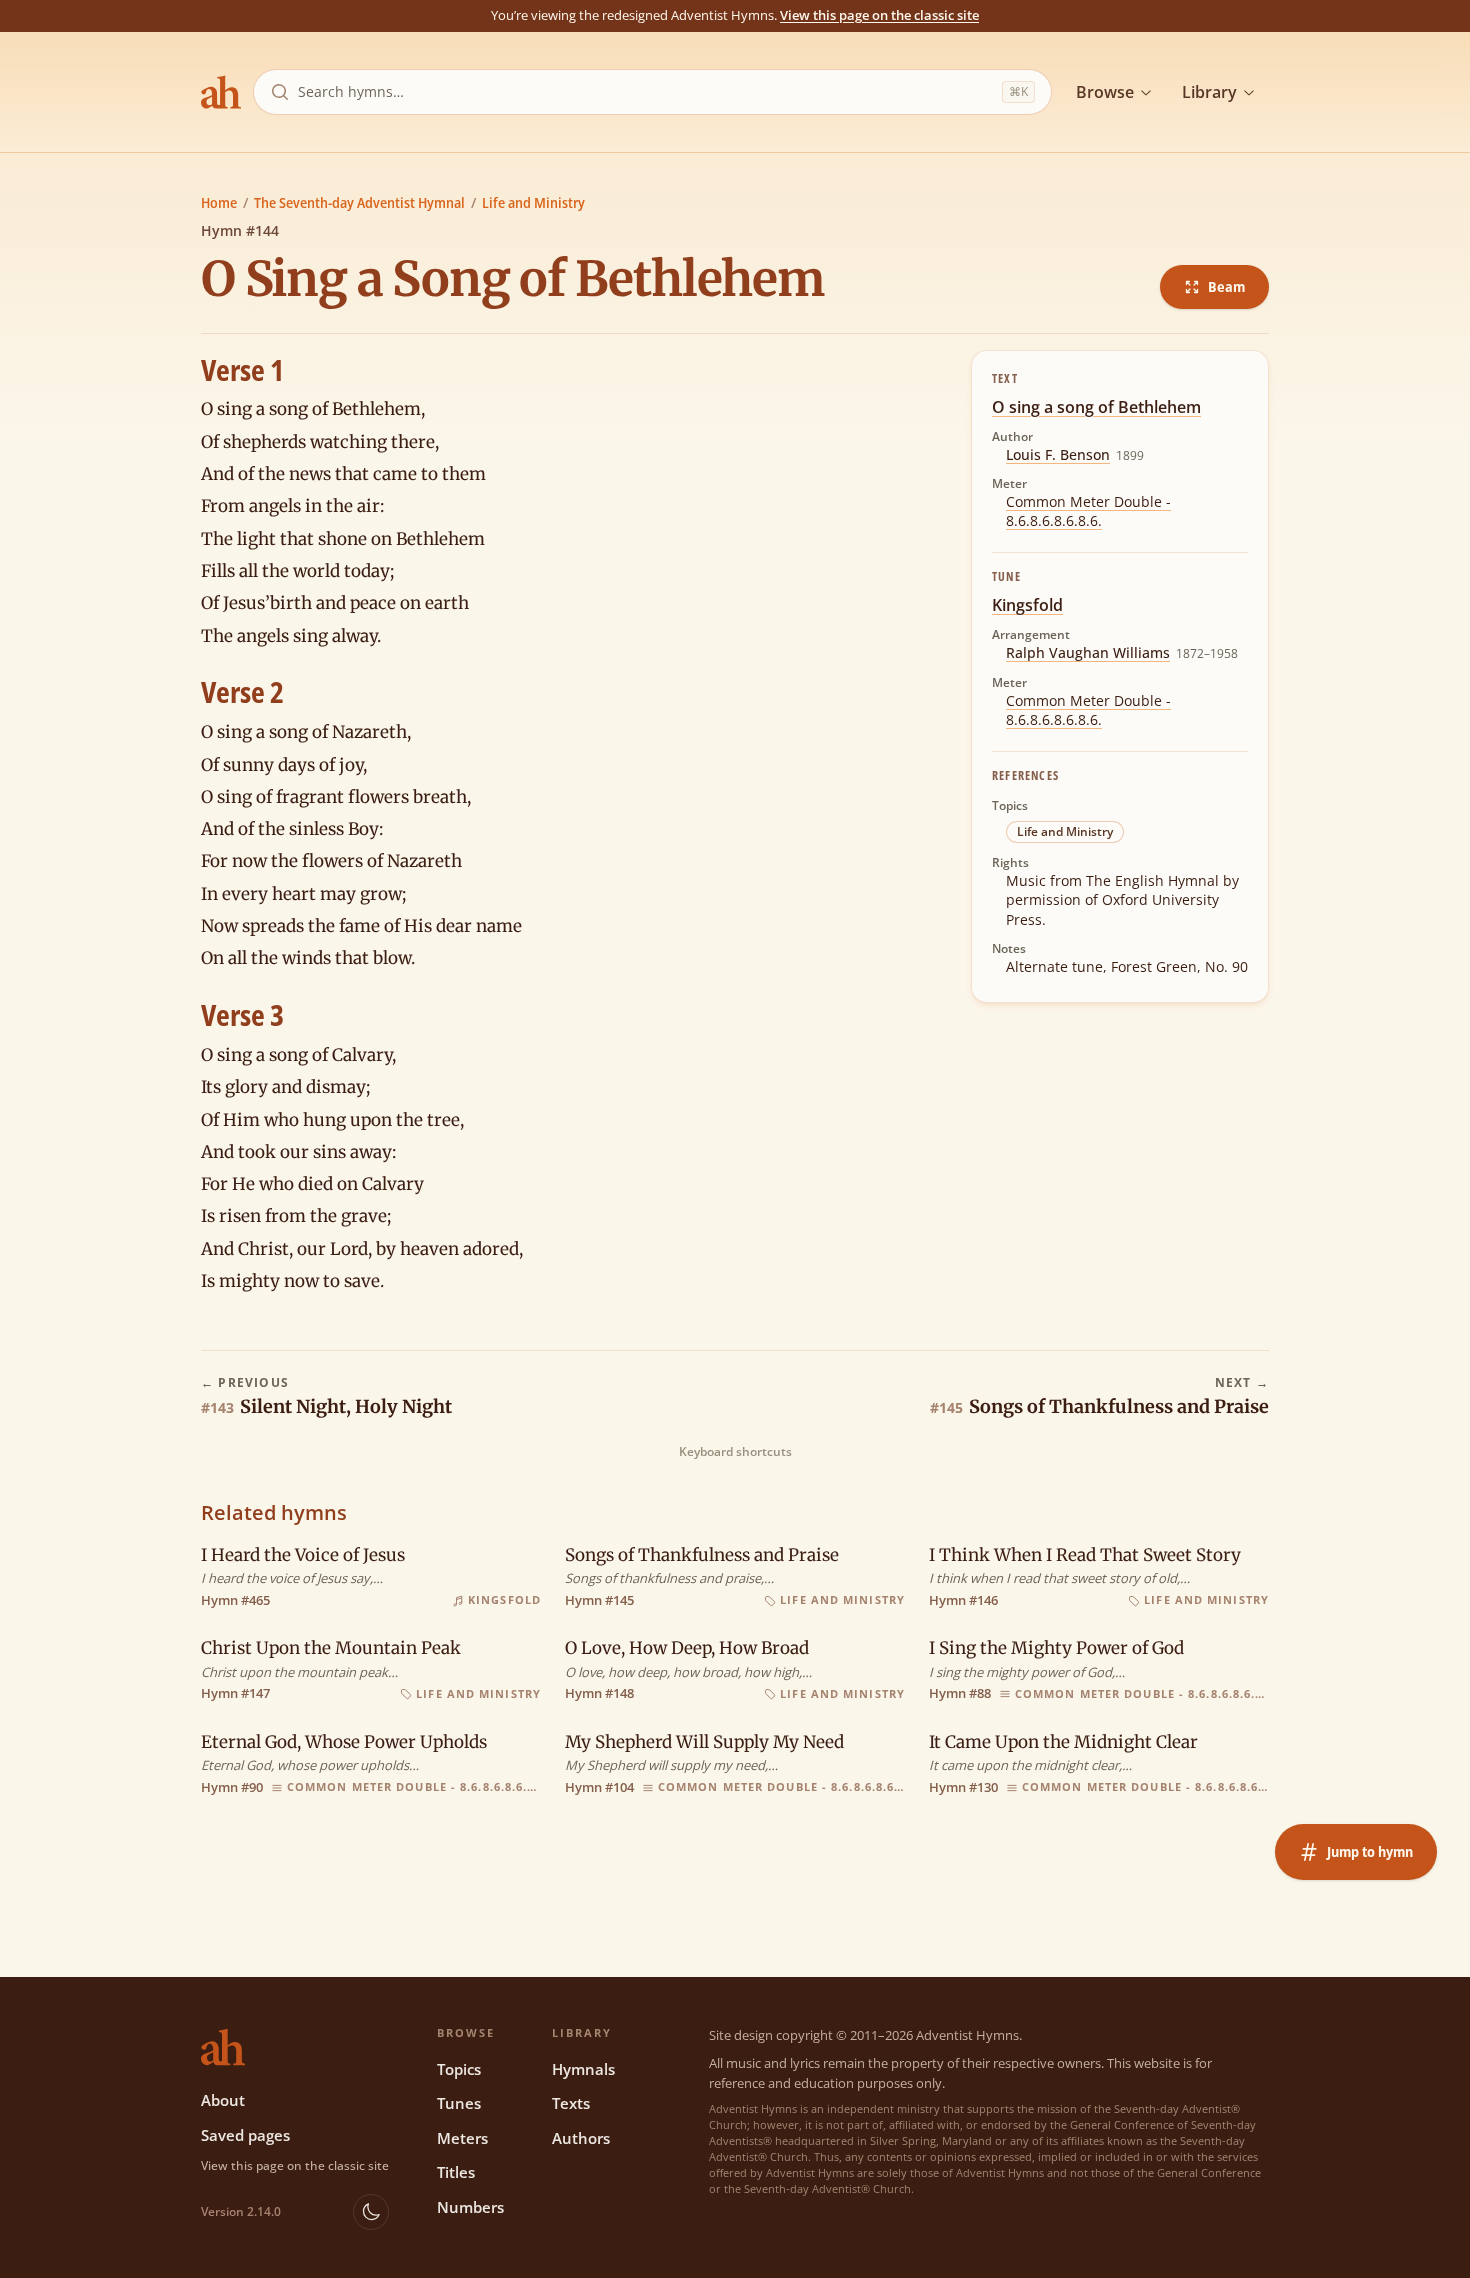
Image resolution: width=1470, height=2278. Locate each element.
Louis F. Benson (1058, 454)
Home (219, 202)
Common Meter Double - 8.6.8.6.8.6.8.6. (1088, 511)
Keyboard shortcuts (735, 1452)
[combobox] (646, 92)
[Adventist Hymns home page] (221, 92)
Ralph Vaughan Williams (1088, 652)
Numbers (470, 2207)
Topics (459, 2069)
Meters (462, 2138)
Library (1209, 92)
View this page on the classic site (879, 15)
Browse (1105, 92)
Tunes (459, 2103)
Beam (1226, 286)
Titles (456, 2172)
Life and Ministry (533, 202)
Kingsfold (1027, 605)
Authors (581, 2138)
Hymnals (583, 2069)
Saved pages (245, 2135)
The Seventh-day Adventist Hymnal (359, 202)
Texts (571, 2103)
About (223, 2100)
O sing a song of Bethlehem (1096, 407)
